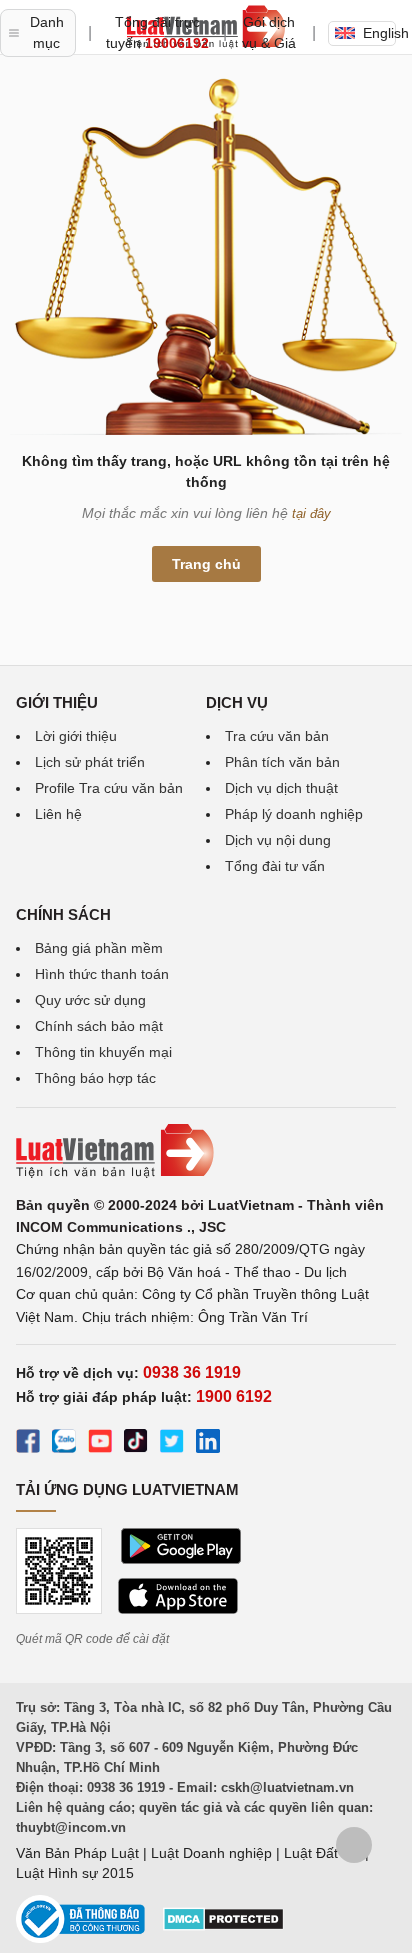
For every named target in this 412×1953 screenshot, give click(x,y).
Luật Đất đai (322, 1853)
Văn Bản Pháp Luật (77, 1853)
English (379, 33)
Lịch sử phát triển (90, 762)
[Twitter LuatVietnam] (172, 1444)
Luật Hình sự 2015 (75, 1873)
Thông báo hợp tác (95, 1078)
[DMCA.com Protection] (223, 1926)
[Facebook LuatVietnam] (28, 1444)
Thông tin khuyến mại (103, 1052)
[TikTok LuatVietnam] (136, 1444)
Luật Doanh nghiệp (211, 1853)
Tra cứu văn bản (277, 736)
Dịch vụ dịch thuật (281, 788)
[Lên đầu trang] (354, 1845)
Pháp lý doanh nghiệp (294, 814)
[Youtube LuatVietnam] (100, 1444)
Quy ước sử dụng (90, 1000)
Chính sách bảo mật (99, 1026)
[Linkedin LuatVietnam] (208, 1444)
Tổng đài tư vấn (275, 866)
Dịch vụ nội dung (278, 840)
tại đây (311, 513)
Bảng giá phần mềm (99, 948)
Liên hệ (58, 814)
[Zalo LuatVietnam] (64, 1444)
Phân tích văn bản (282, 762)
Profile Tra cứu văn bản (109, 788)
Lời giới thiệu (76, 736)
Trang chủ (206, 564)
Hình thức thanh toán (102, 974)
